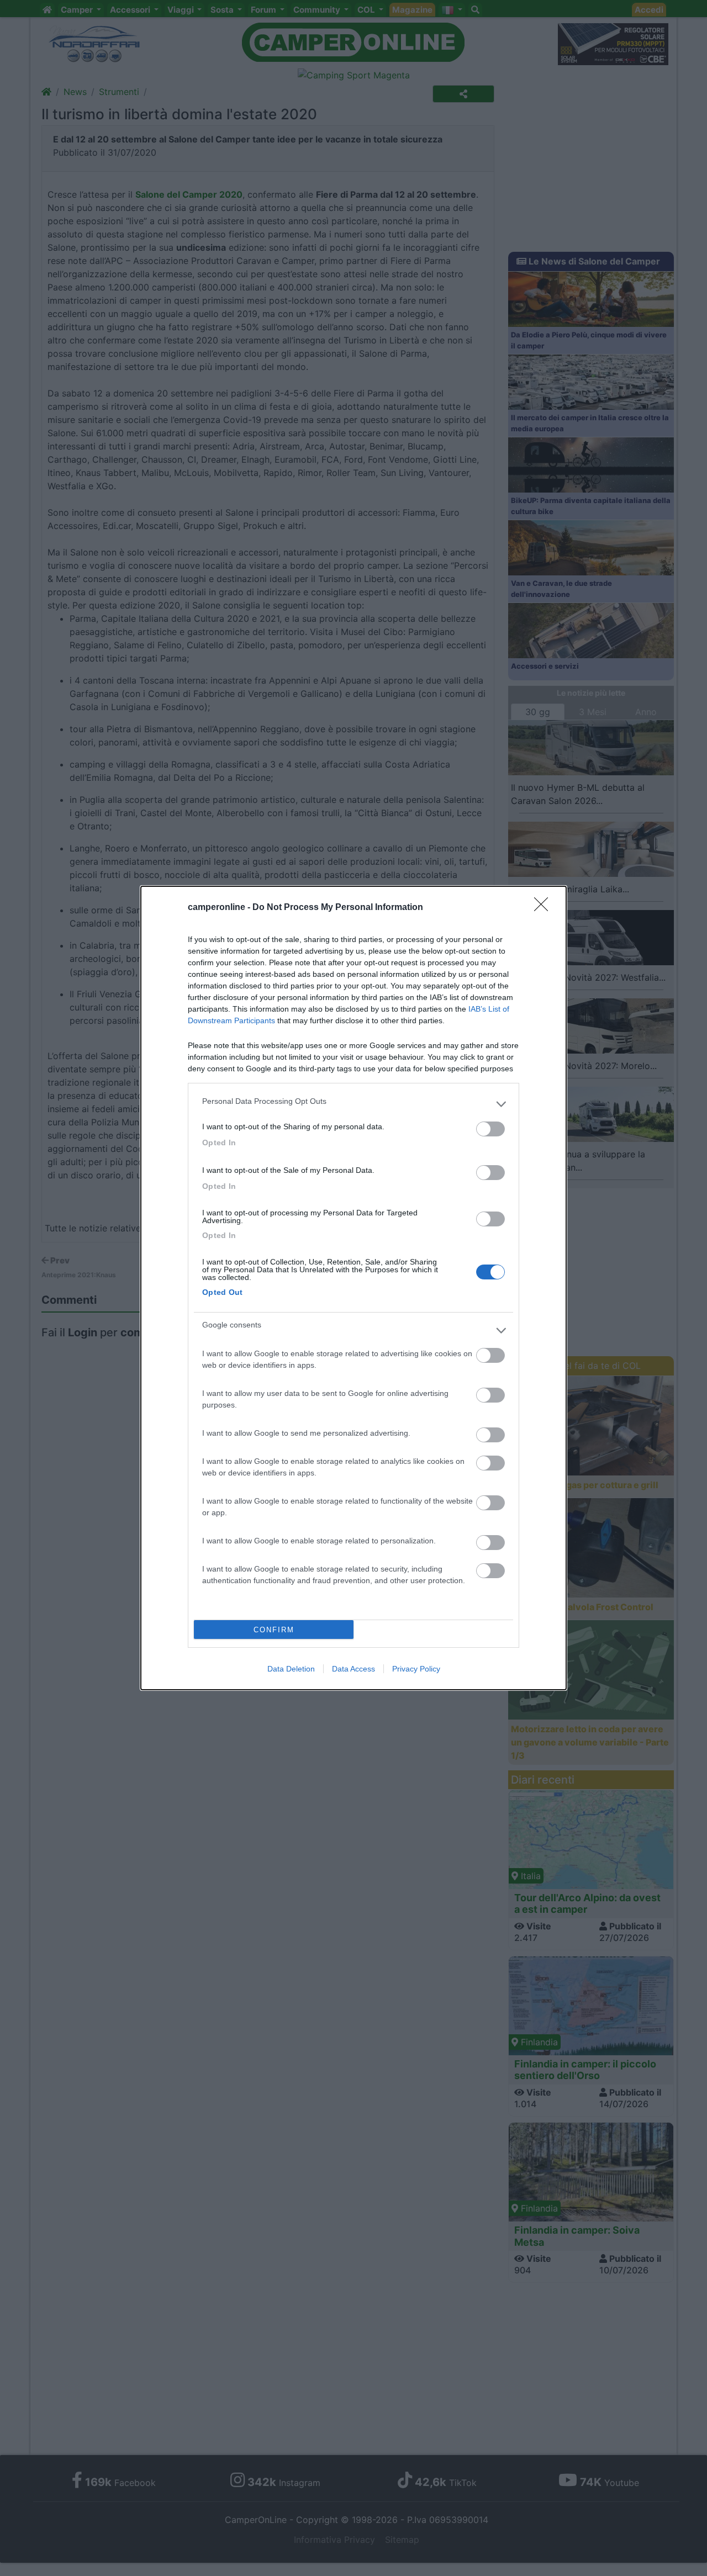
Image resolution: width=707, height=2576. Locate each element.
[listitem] (353, 1104)
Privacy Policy (416, 1669)
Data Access (353, 1669)
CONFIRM (274, 1630)
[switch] (490, 1129)
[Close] (545, 908)
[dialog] (353, 1288)
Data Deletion (291, 1669)
